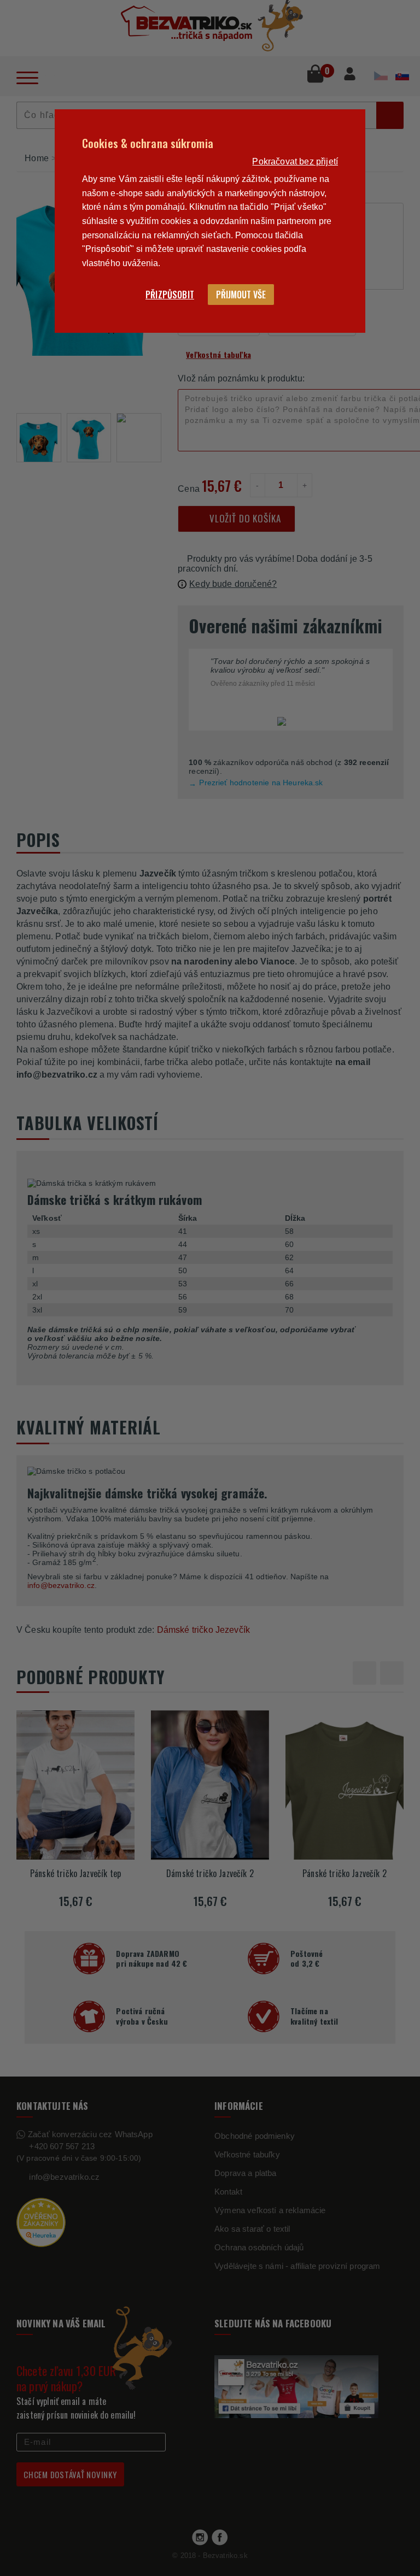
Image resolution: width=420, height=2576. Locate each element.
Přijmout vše (241, 295)
